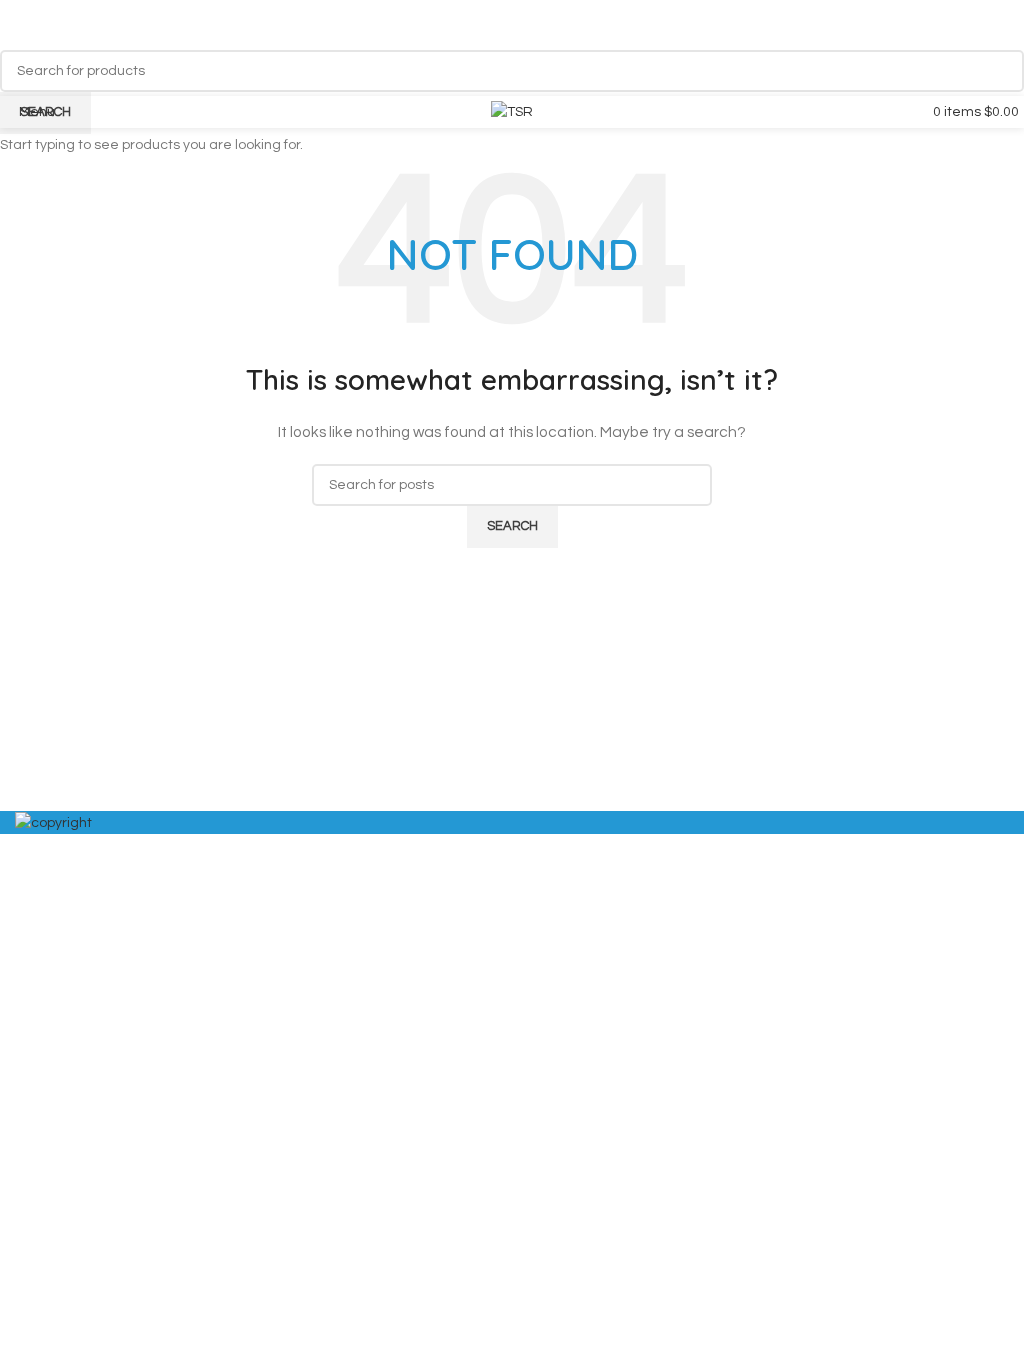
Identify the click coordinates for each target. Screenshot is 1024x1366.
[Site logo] (512, 112)
